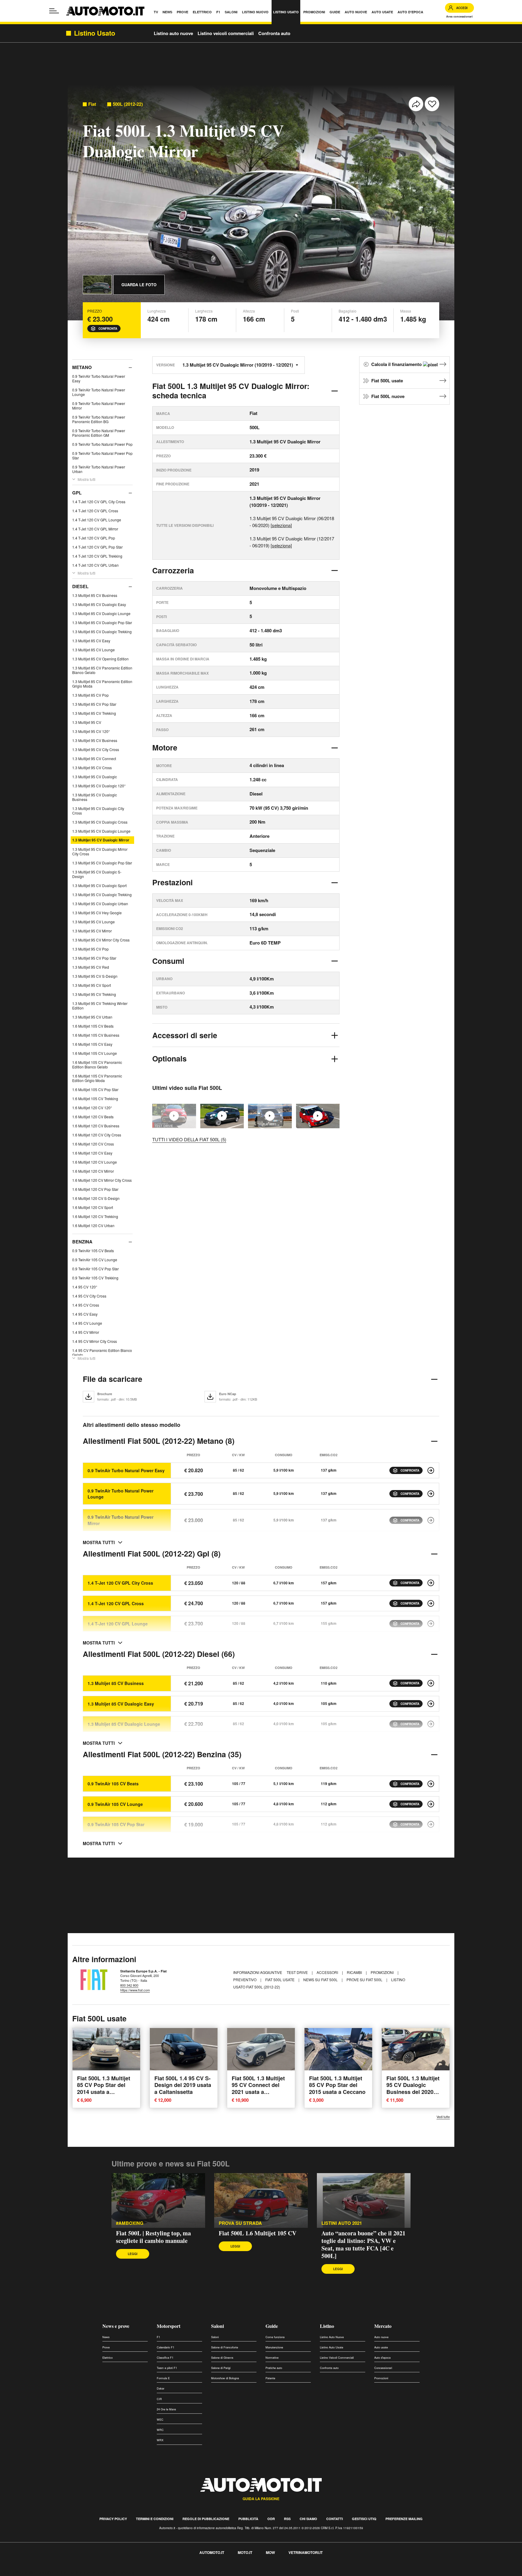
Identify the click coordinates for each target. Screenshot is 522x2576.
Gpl (77, 493)
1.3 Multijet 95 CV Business (95, 740)
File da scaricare (113, 1379)
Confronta (108, 329)
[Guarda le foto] (97, 285)
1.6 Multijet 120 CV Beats (93, 1117)
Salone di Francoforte (225, 2347)
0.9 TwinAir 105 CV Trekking (95, 1278)
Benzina (82, 1242)
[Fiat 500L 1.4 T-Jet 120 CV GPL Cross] (431, 1603)
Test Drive (298, 1972)
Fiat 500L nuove (388, 396)
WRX (160, 2440)
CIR (159, 2399)
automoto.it (212, 2552)
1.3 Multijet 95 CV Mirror (92, 931)
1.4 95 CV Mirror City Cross (95, 1341)
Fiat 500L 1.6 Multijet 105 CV (258, 2233)
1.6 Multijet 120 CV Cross (93, 1144)
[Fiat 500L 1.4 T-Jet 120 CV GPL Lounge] (431, 1624)
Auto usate (381, 2347)
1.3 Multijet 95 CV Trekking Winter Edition (100, 1006)
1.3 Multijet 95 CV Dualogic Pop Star (102, 863)
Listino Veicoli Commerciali (337, 2358)
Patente (270, 2378)
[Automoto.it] (105, 11)
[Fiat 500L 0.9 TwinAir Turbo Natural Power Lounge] (431, 1494)
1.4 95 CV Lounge (87, 1323)
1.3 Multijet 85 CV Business (95, 595)
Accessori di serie (185, 1035)
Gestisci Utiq (364, 2519)
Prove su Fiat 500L (365, 1980)
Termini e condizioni (155, 2519)
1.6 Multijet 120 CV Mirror (93, 1171)
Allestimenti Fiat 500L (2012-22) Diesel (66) (159, 1654)
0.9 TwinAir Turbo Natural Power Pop (102, 444)
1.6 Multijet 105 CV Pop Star (95, 1089)
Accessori (328, 1972)
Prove (106, 2347)
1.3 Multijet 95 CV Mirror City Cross (101, 940)
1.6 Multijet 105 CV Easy (92, 1044)
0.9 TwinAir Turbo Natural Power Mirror (99, 406)
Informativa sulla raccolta (27, 2573)
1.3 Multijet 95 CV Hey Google (97, 913)
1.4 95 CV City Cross (89, 1296)
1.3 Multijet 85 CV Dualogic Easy (99, 604)
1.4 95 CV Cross (86, 1305)
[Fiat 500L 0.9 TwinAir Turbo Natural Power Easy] (431, 1470)
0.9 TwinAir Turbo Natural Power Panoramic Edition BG (99, 419)
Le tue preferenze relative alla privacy (94, 2573)
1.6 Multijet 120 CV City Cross (97, 1135)
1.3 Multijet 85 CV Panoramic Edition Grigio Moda (102, 684)
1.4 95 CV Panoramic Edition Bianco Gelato (102, 1353)
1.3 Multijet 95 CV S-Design (95, 976)
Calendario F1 (166, 2347)
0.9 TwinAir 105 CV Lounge (95, 1260)
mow (270, 2552)
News (106, 2337)
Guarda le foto (139, 285)
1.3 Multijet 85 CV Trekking (94, 713)
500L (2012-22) (128, 104)
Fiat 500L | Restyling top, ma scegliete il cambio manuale (153, 2237)
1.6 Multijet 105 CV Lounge (95, 1053)
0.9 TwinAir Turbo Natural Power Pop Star (102, 455)
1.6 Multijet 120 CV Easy (92, 1153)
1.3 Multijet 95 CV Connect (94, 758)
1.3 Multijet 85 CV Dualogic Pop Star (102, 622)
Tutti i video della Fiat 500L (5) (189, 1139)
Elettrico (108, 2358)
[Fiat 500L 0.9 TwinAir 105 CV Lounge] (431, 1804)
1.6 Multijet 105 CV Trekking (95, 1098)
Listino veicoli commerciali (226, 33)
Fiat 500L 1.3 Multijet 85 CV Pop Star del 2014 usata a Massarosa (104, 2088)
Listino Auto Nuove (332, 2337)
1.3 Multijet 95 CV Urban (92, 1017)
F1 (158, 2337)
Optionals (169, 1058)
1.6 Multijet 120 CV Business (96, 1126)
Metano (82, 367)
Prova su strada (240, 2223)
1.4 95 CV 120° (85, 1287)
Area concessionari (459, 16)
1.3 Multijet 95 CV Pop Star (94, 958)
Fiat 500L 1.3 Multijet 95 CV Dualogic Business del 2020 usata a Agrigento (413, 2088)
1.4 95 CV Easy (85, 1314)
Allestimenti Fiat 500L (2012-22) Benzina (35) (162, 1754)
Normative (272, 2358)
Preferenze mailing (404, 2519)
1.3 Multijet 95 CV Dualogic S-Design (97, 874)
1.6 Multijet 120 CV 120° (92, 1108)
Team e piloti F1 (167, 2368)
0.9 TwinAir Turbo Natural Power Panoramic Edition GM (99, 433)
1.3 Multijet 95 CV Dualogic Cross (100, 822)
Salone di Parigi (221, 2368)
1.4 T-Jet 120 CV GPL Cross (95, 511)
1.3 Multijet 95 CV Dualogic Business (95, 797)
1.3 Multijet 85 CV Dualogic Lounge (101, 613)
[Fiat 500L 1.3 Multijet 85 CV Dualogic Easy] (431, 1704)
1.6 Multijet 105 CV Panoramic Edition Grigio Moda (97, 1078)
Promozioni (383, 1972)
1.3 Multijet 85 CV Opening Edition (100, 659)
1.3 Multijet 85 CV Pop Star (94, 704)
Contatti (335, 2519)
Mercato (383, 2326)
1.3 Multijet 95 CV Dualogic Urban (100, 904)
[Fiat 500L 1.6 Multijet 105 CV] (318, 1116)
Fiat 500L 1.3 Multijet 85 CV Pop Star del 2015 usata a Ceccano (337, 2085)
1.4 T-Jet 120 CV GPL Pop (94, 538)
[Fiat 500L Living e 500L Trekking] (222, 1116)
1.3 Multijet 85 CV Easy (91, 641)
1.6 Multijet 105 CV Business (96, 1035)
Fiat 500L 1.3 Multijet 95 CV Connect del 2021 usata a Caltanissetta (258, 2088)
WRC (160, 2430)
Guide (272, 2326)
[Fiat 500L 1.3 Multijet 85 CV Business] (431, 1683)
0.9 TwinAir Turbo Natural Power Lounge (99, 392)
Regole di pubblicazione (206, 2519)
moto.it (245, 2552)
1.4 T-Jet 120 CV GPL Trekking (97, 556)
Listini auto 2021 (342, 2223)
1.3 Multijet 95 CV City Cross (96, 749)
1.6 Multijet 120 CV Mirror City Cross (102, 1180)
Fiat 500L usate (387, 381)
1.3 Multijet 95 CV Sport (92, 985)
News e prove (116, 2326)
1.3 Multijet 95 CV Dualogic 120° (99, 786)
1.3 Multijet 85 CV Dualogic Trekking (102, 632)
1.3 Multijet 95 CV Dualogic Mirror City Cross (100, 851)
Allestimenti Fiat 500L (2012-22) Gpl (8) (152, 1554)
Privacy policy (113, 2519)
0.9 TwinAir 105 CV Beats (93, 1251)
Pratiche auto (274, 2368)
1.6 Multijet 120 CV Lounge (95, 1162)
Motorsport (169, 2326)
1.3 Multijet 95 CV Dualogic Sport (99, 885)
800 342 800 (129, 1985)
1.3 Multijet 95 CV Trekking (94, 994)
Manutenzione (274, 2347)
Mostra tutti (87, 479)
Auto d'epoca (382, 2358)
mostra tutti (99, 1542)
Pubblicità (248, 2519)
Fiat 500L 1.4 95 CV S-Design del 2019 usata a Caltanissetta (183, 2085)
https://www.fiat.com (135, 1990)
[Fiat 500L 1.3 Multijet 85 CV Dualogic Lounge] (431, 1724)
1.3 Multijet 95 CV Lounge (93, 922)
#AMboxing (130, 2223)
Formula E (163, 2378)
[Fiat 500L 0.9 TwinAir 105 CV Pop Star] (431, 1824)
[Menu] (54, 11)
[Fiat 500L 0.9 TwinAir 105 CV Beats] (431, 1784)
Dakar (161, 2388)
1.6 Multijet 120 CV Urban (93, 1225)
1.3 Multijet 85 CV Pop (90, 695)
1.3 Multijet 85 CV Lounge (93, 650)
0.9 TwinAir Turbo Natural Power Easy (99, 378)
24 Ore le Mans (166, 2409)
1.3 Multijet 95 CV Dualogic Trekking (102, 894)
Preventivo (245, 1980)
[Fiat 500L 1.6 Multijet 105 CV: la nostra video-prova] (270, 1116)
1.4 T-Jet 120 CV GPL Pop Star (97, 547)
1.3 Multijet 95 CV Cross (92, 768)
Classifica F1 (165, 2358)
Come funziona (275, 2337)
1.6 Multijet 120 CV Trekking (95, 1216)
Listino (327, 2326)
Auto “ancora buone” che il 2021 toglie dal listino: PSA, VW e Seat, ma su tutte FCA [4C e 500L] (363, 2244)
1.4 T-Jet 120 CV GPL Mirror (95, 529)
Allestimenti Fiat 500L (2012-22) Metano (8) (159, 1441)
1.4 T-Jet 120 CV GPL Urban (95, 565)
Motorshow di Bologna (225, 2378)
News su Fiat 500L (321, 1980)
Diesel (80, 586)
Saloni (217, 2326)
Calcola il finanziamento (397, 364)
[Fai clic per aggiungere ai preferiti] (432, 104)
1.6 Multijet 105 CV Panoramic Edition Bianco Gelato (97, 1064)
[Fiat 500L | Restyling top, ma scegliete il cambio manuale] (158, 2201)
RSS (287, 2519)
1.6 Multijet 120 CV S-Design (96, 1198)
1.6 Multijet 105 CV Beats (93, 1026)
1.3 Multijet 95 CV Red (91, 967)
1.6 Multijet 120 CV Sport (93, 1207)
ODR (271, 2519)
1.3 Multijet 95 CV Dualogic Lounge (101, 831)
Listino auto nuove (173, 33)
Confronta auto (274, 33)
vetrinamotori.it (306, 2552)
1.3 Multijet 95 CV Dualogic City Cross (98, 811)
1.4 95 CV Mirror (86, 1332)
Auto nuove (381, 2337)
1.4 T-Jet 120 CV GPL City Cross (99, 502)
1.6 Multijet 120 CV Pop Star (95, 1189)
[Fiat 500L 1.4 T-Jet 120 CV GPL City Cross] (431, 1583)
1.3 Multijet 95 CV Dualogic (95, 777)
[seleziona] (281, 525)
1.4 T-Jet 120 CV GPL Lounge (97, 520)
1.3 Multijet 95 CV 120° (91, 731)
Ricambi (355, 1972)
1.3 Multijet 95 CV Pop (90, 949)
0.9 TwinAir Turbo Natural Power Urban (99, 469)
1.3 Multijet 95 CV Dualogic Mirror (101, 840)
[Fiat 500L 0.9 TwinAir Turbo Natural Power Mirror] (431, 1520)
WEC (160, 2420)
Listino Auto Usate (332, 2347)
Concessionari (383, 2368)
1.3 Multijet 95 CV (87, 722)
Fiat (92, 104)
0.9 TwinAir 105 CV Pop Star (95, 1269)
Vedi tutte (443, 2117)
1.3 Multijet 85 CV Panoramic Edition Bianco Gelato (102, 670)
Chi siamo (308, 2519)
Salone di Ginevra (222, 2358)
